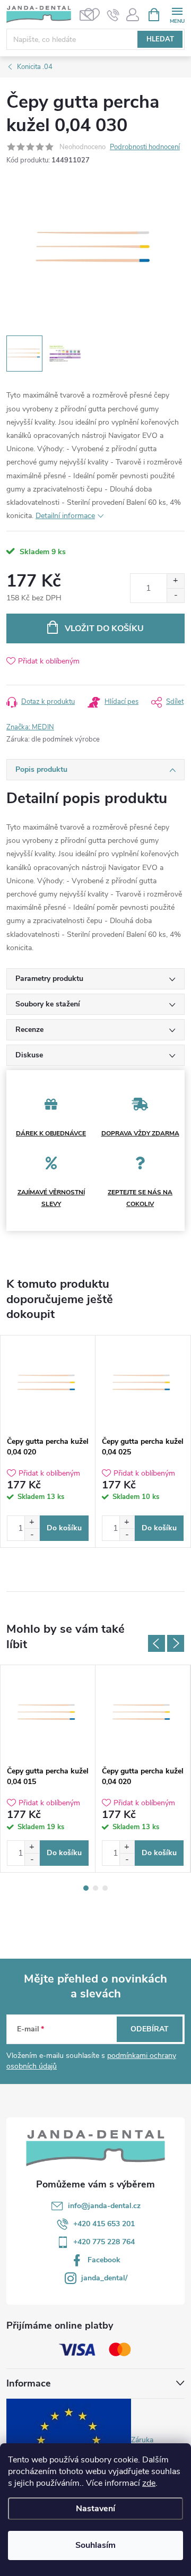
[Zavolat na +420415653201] (113, 15)
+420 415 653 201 (104, 2224)
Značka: (30, 727)
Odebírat (150, 2029)
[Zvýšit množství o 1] (175, 581)
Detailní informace (65, 516)
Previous (157, 1643)
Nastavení (95, 2509)
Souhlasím (95, 2545)
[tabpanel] (48, 1441)
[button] (32, 1522)
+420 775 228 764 (104, 2242)
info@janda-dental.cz (104, 2206)
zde (149, 2483)
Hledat (160, 39)
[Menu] (177, 14)
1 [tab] (86, 1888)
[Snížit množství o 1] (175, 595)
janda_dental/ (104, 2278)
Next (176, 1643)
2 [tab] (95, 1888)
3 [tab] (105, 1888)
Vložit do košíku (104, 628)
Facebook (104, 2260)
